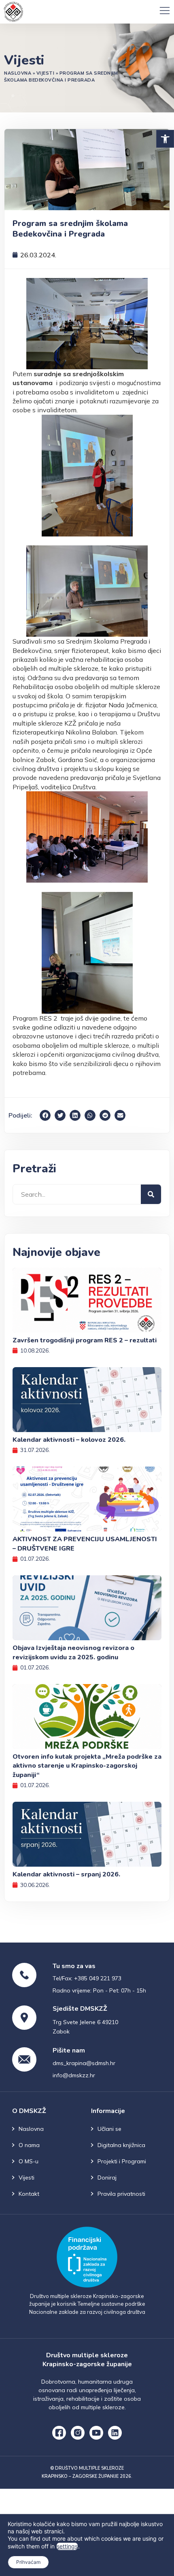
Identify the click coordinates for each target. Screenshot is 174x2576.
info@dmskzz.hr (74, 2075)
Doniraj (107, 2178)
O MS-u (29, 2161)
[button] (165, 139)
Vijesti (46, 73)
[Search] (151, 1194)
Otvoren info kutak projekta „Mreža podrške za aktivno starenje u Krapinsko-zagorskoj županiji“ (87, 1766)
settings (67, 2546)
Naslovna (18, 73)
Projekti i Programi (122, 2161)
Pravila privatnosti (121, 2194)
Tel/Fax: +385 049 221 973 (87, 1978)
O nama (29, 2145)
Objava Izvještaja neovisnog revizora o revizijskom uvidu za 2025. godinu (73, 1652)
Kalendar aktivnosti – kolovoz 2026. (69, 1440)
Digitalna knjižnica (121, 2145)
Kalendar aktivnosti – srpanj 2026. (66, 1874)
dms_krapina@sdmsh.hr (84, 2063)
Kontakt (29, 2194)
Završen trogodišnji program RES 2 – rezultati (85, 1340)
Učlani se (109, 2129)
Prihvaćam (28, 2562)
